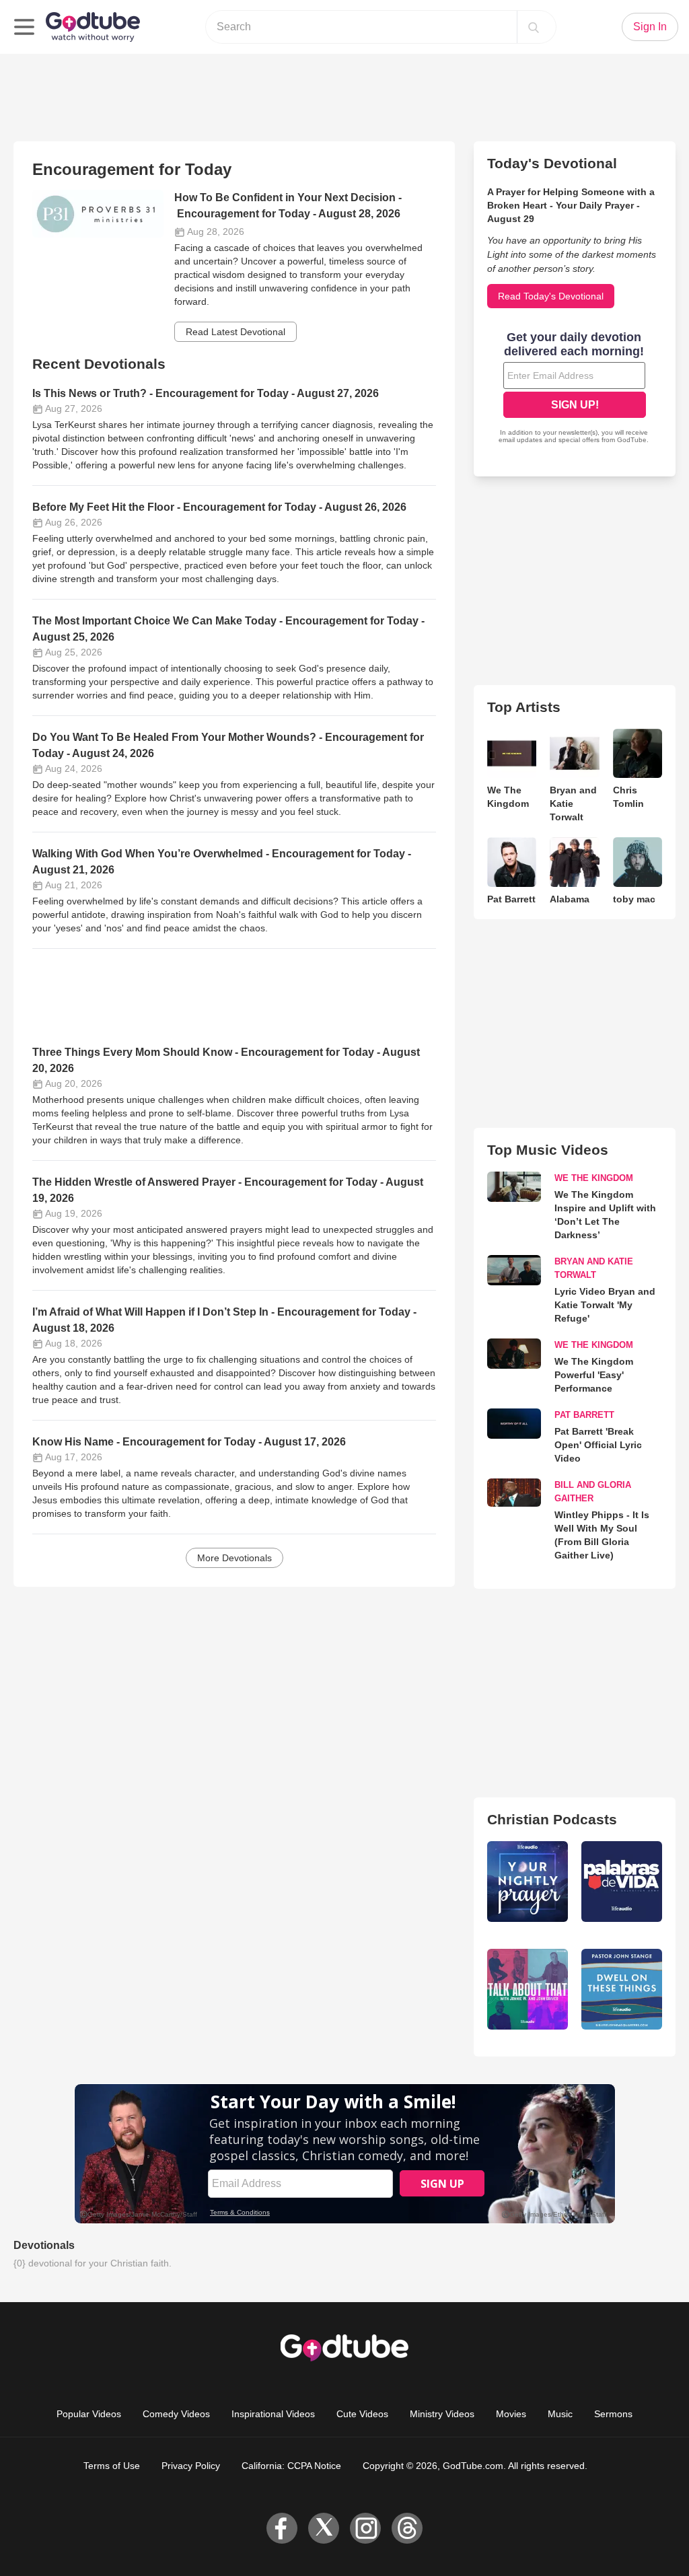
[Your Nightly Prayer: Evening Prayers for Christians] (528, 1882)
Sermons (613, 2414)
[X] (324, 2528)
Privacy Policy (191, 2466)
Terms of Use (112, 2466)
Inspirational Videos (273, 2414)
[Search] (534, 27)
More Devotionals (234, 1558)
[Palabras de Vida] (622, 1882)
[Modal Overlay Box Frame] (575, 389)
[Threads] (407, 2528)
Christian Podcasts (552, 1819)
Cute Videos (362, 2414)
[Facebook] (282, 2528)
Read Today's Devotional (551, 296)
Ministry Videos (442, 2414)
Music (560, 2414)
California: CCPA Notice (291, 2466)
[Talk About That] (528, 1989)
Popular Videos (89, 2414)
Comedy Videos (176, 2414)
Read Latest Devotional (235, 332)
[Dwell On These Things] (622, 1989)
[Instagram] (365, 2528)
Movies (511, 2414)
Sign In (650, 27)
